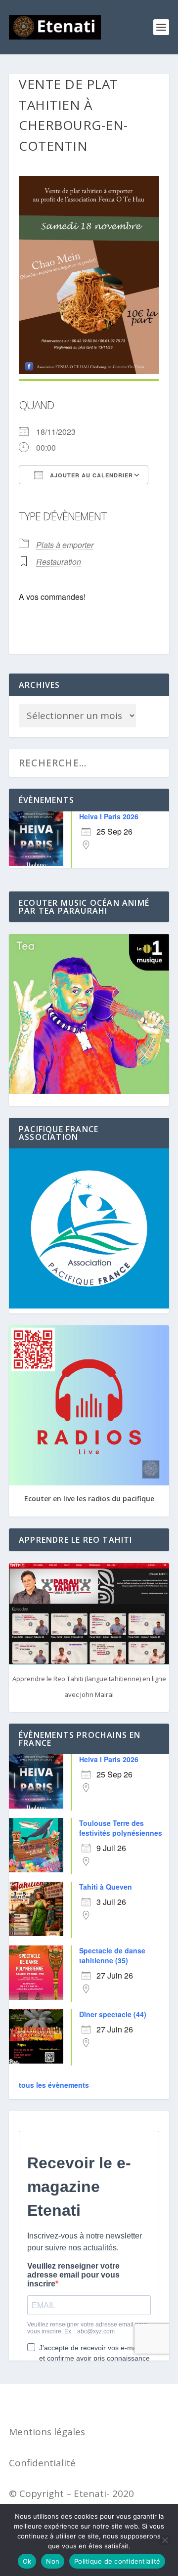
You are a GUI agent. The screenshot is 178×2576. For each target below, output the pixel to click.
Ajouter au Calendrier (90, 475)
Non (53, 2561)
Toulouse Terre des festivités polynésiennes (121, 1828)
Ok (27, 2561)
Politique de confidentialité (117, 2561)
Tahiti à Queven (106, 1887)
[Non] (165, 2540)
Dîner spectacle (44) (113, 2014)
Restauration (59, 562)
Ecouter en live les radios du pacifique (89, 1499)
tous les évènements (54, 2085)
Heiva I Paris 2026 (109, 816)
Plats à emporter (65, 545)
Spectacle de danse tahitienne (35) (112, 1955)
